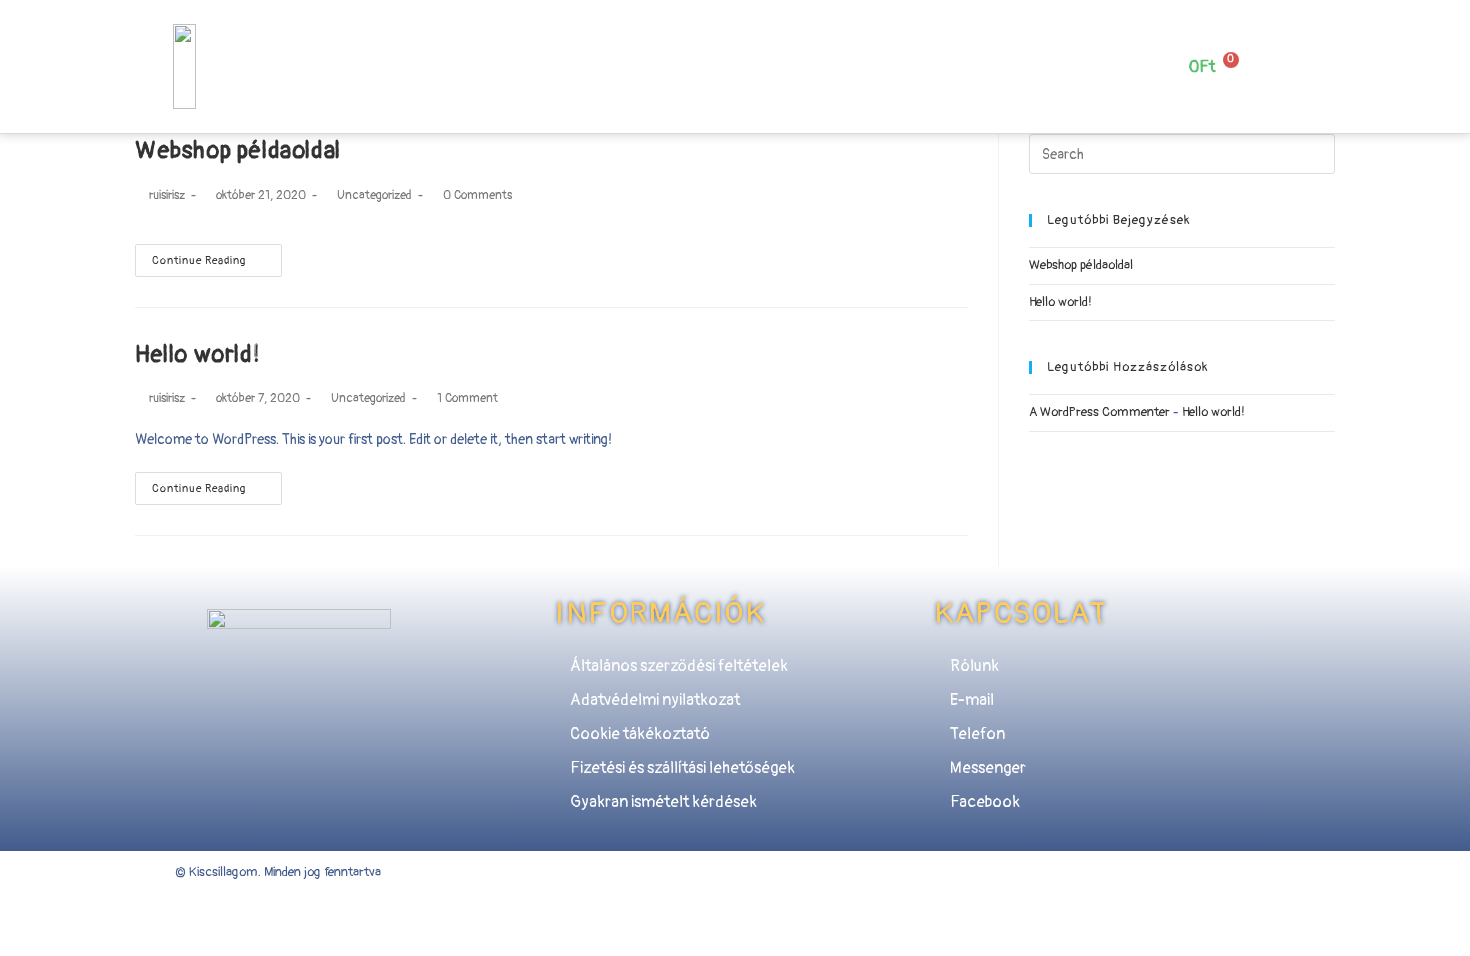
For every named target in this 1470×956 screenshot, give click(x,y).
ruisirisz (167, 195)
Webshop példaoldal (238, 150)
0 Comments (477, 195)
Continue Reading (199, 260)
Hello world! (197, 354)
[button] (549, 56)
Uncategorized (374, 195)
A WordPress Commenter (1099, 412)
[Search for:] (1182, 154)
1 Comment (467, 398)
